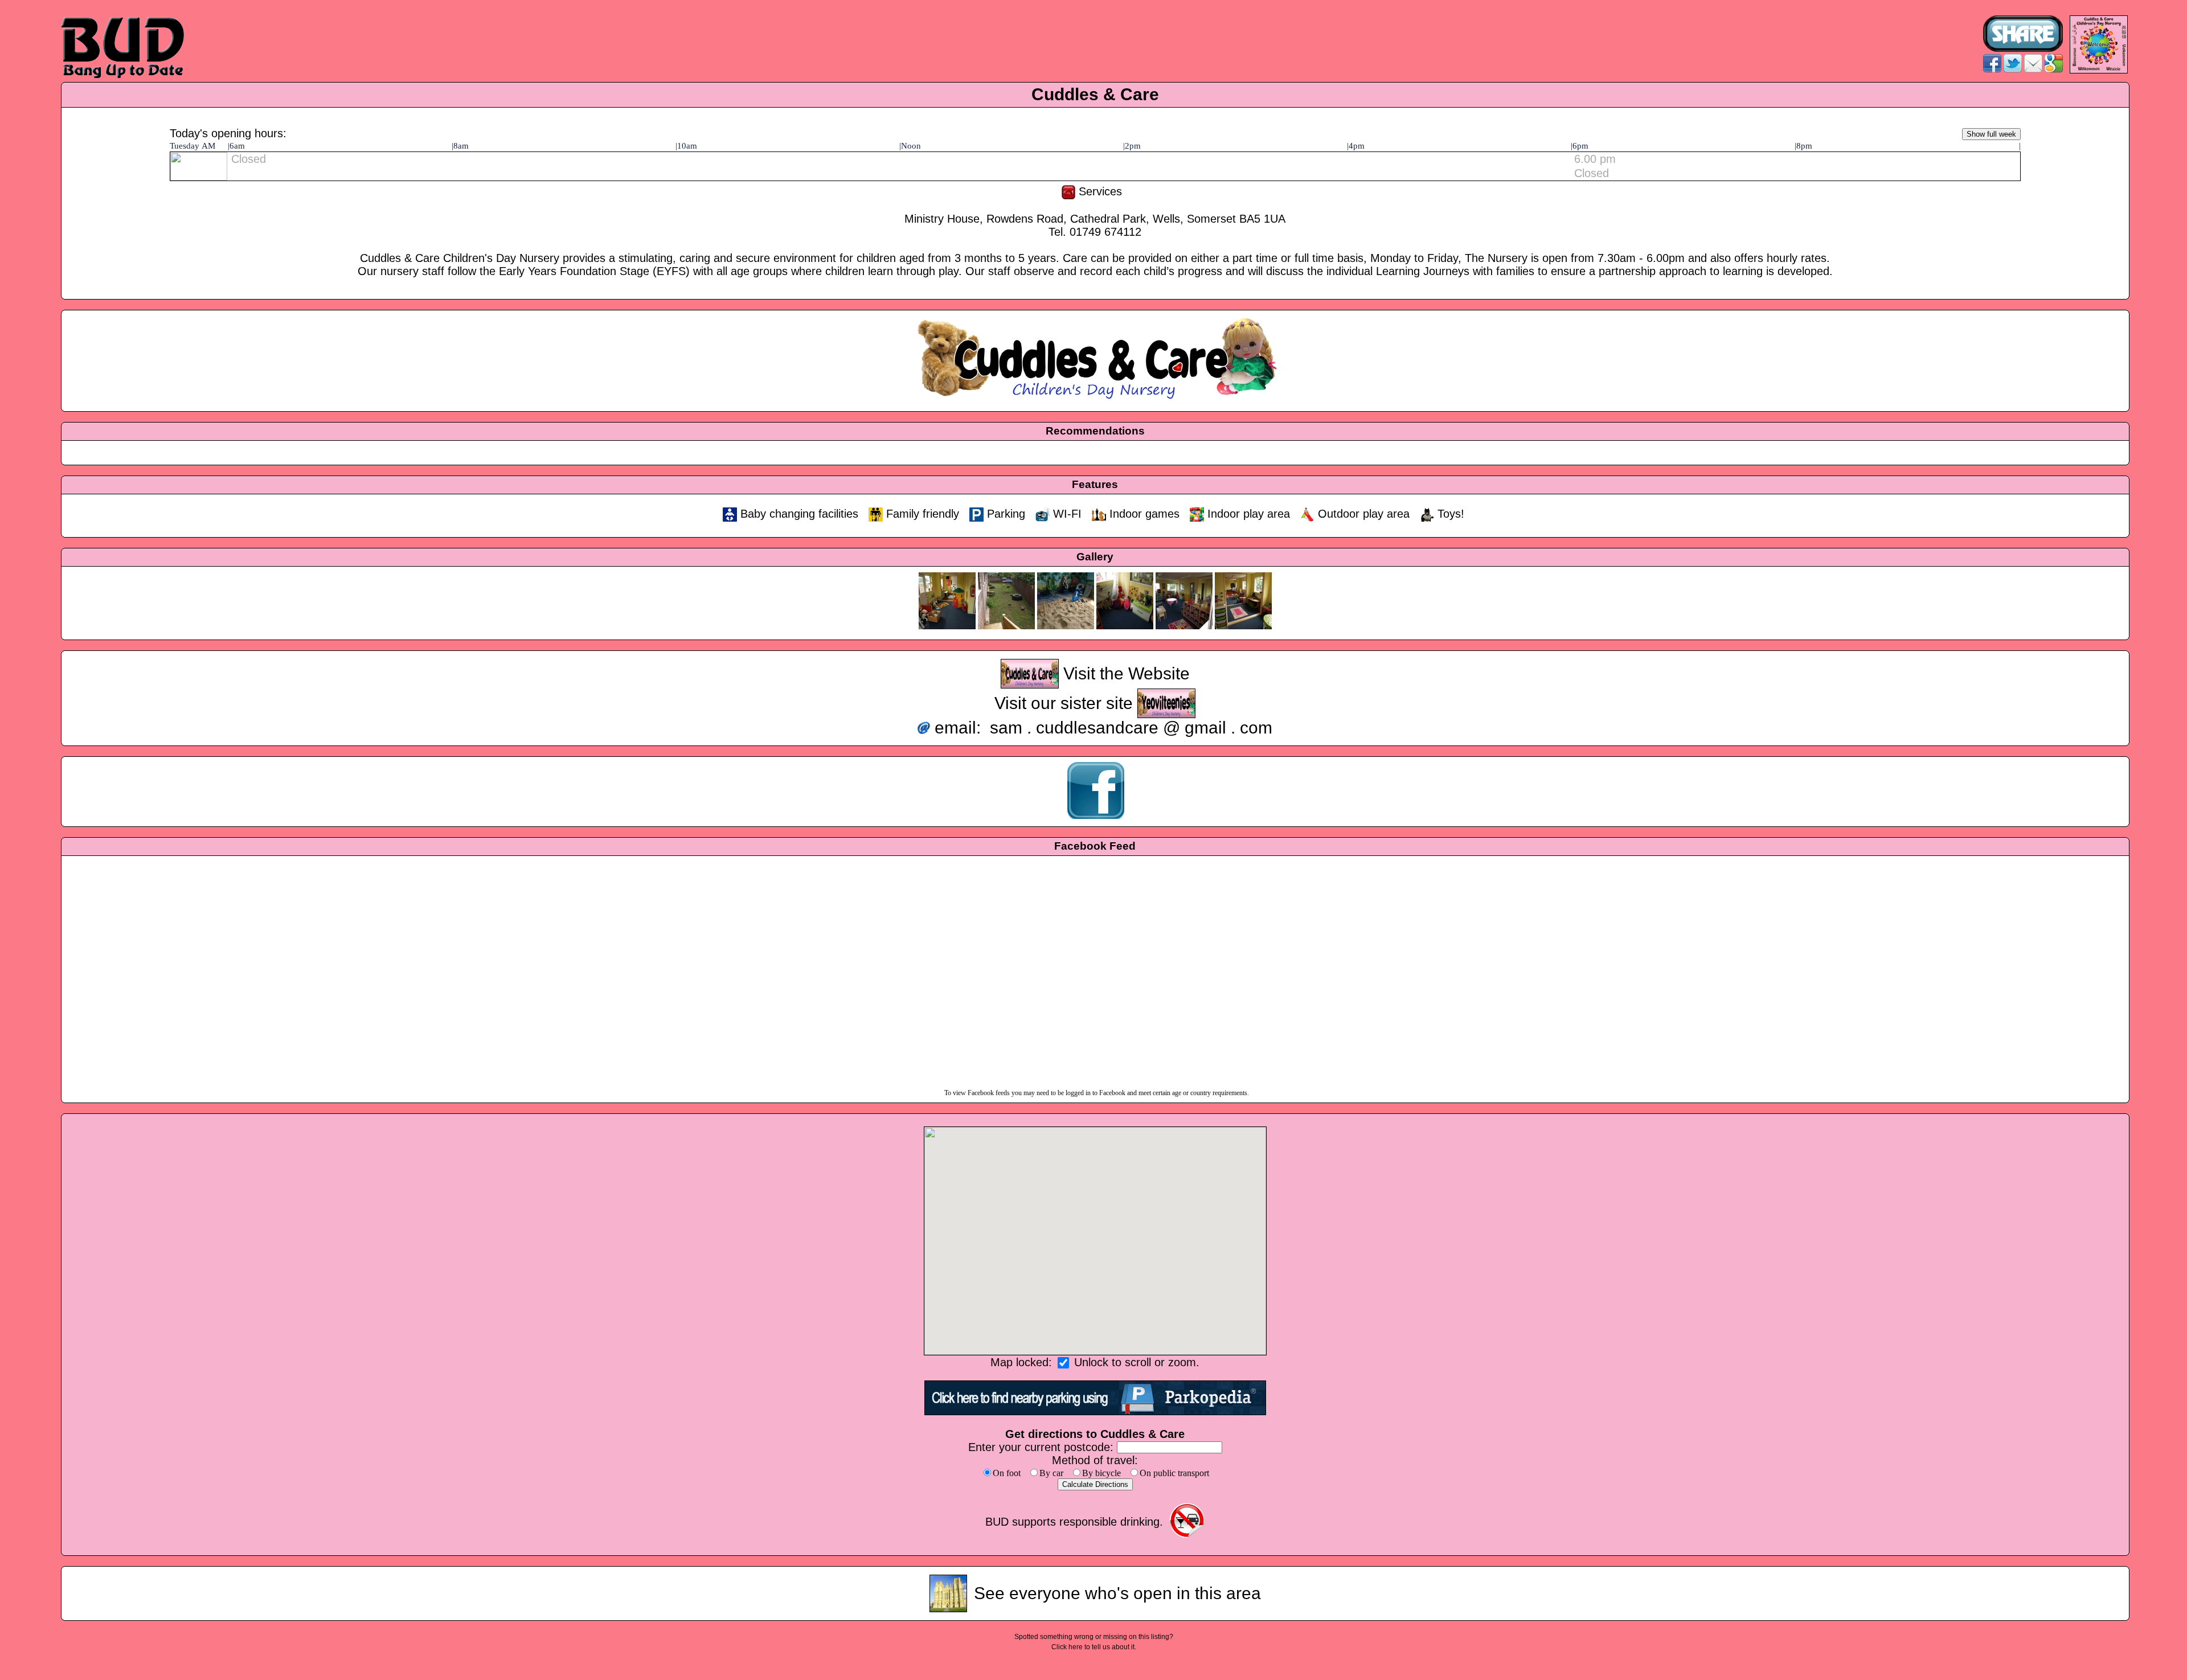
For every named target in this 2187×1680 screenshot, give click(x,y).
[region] (1095, 1241)
